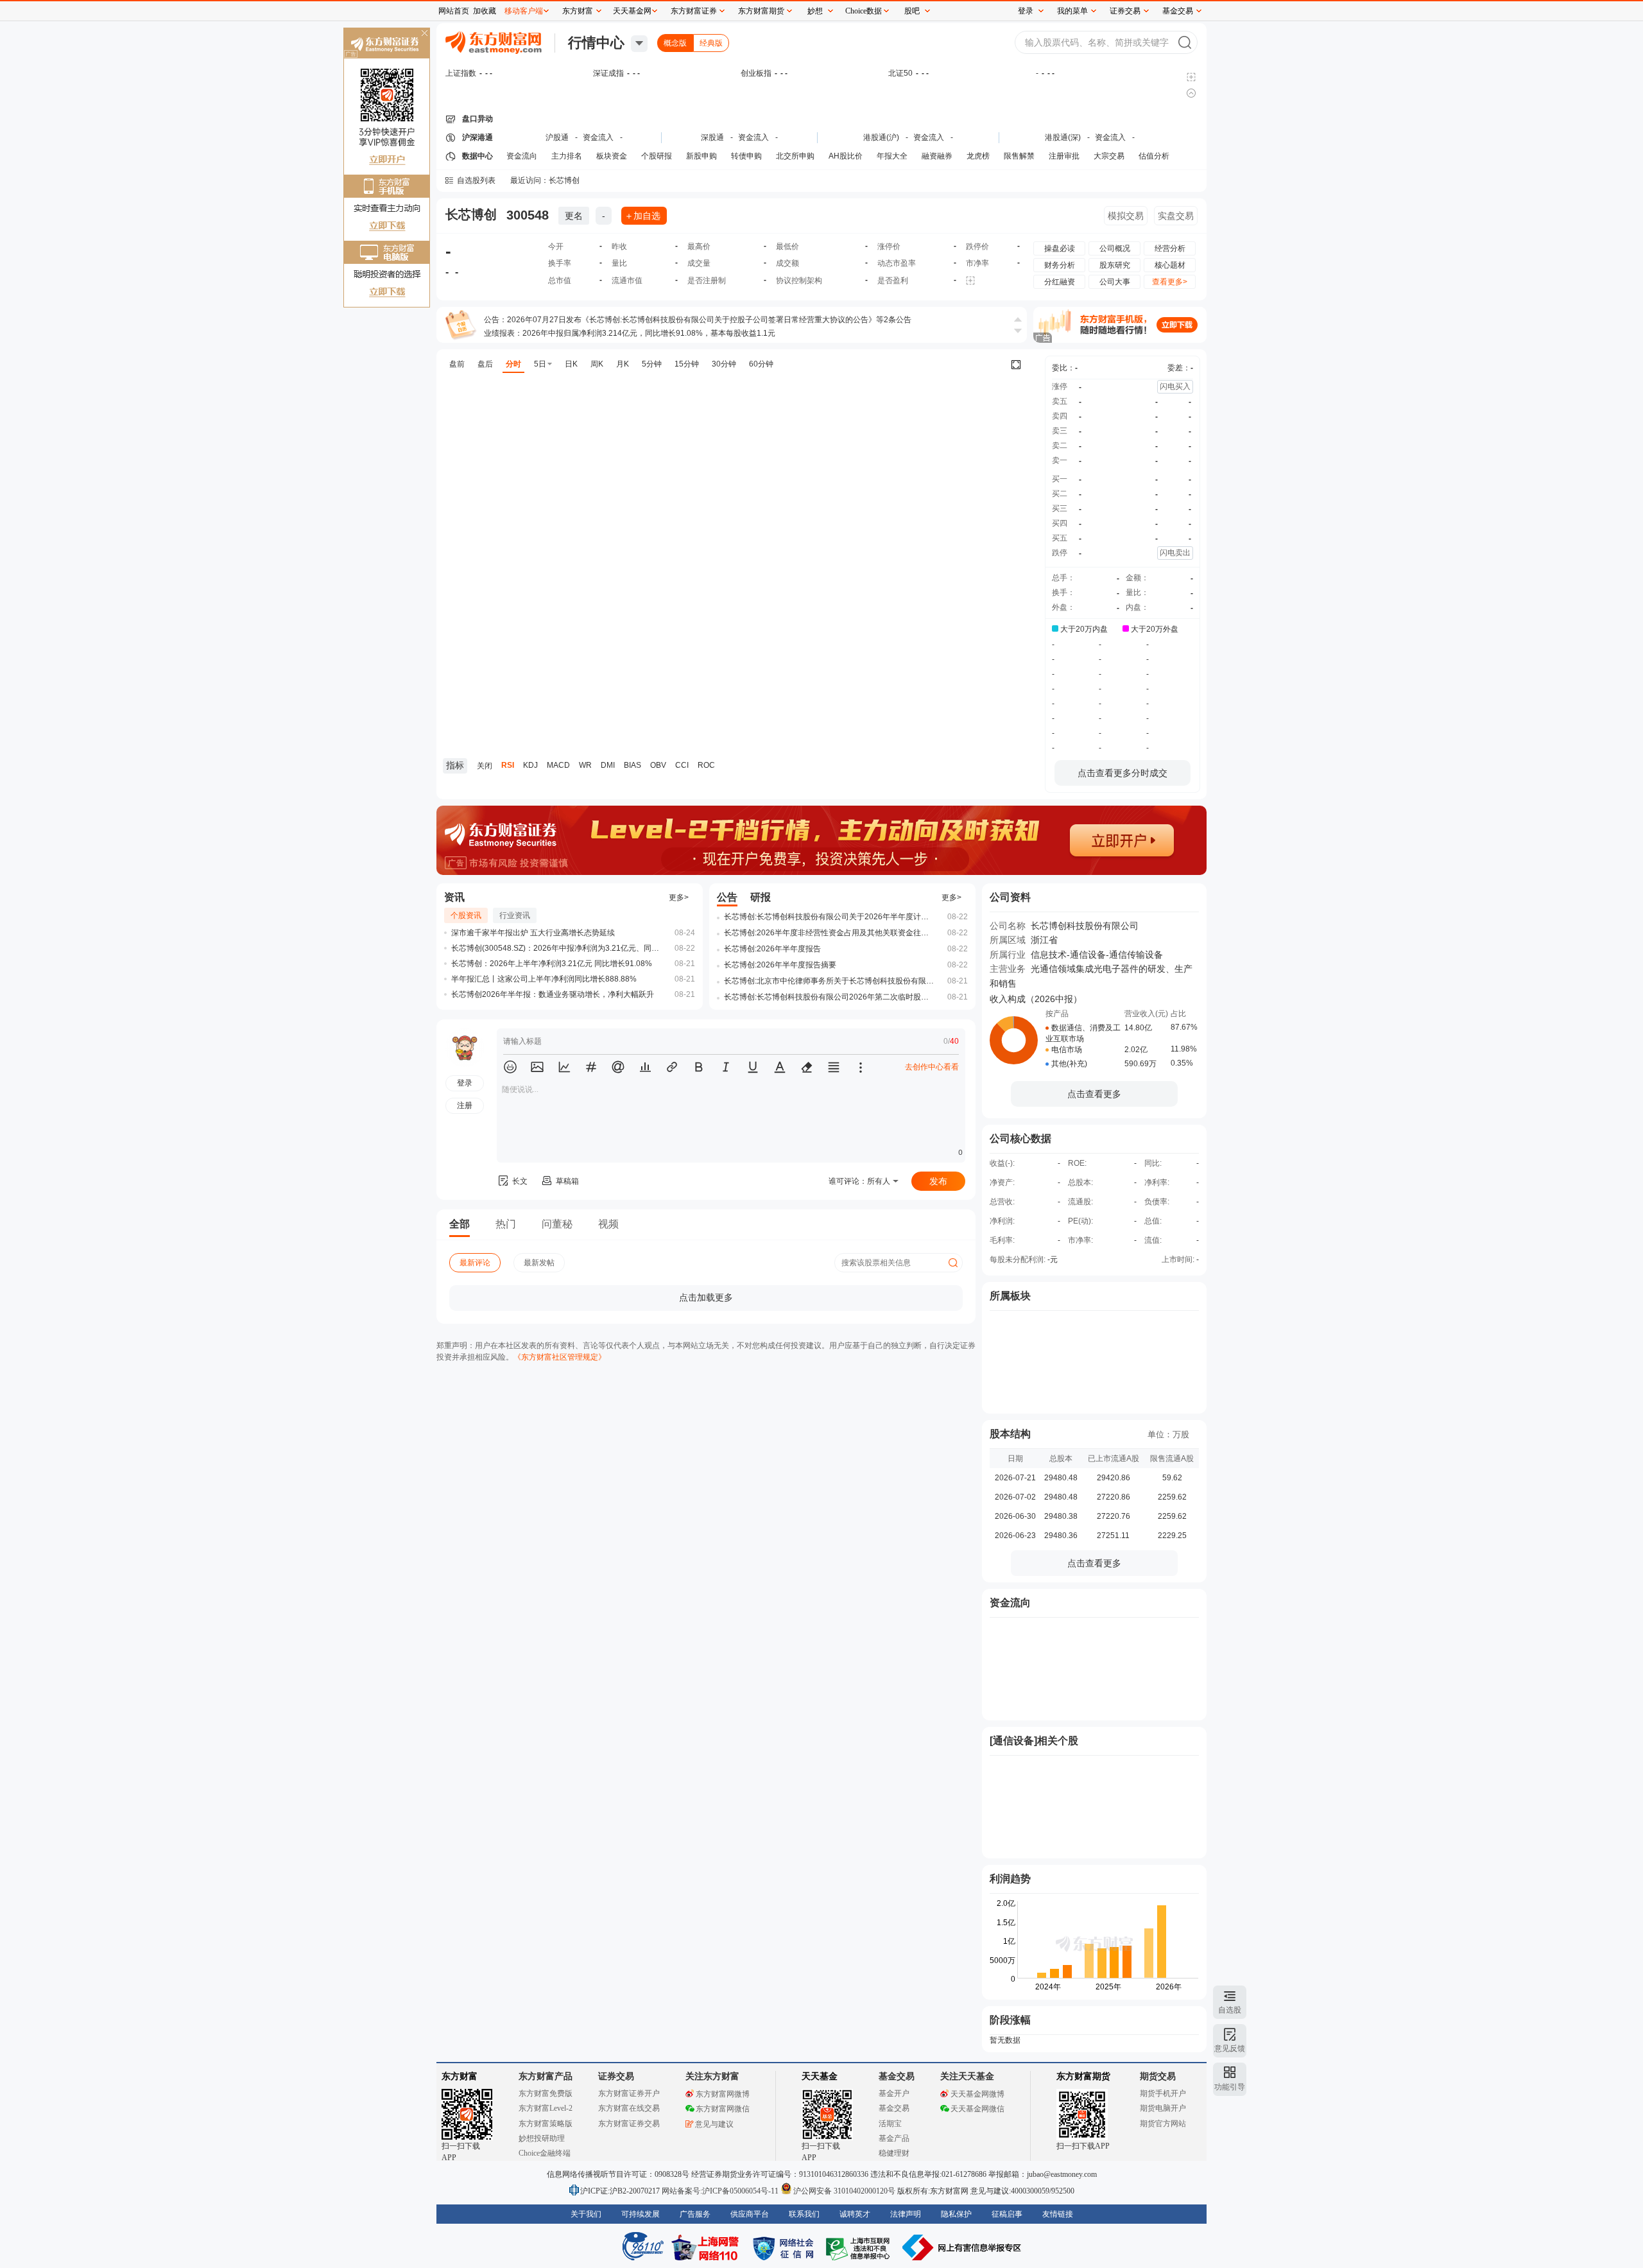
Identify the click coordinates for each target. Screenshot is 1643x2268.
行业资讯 (515, 915)
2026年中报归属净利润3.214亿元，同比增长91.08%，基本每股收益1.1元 (649, 333)
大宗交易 (1109, 156)
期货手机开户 (1163, 2093)
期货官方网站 (1163, 2124)
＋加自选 (642, 216)
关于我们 (586, 2214)
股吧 (912, 11)
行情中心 (596, 43)
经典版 (711, 43)
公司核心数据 (1020, 1138)
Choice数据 (864, 11)
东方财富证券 (694, 11)
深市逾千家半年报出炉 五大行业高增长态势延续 (533, 933)
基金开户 (894, 2093)
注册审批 (1064, 156)
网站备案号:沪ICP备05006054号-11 (721, 2191)
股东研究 (1115, 265)
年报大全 (892, 156)
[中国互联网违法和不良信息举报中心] (962, 2247)
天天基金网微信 (977, 2109)
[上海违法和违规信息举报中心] (860, 2247)
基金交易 (894, 2108)
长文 (520, 1181)
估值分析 (1154, 156)
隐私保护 (956, 2214)
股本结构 (1010, 1434)
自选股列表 (476, 180)
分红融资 (1060, 282)
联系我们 (804, 2214)
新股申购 (701, 156)
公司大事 (1115, 282)
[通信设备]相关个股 (1034, 1741)
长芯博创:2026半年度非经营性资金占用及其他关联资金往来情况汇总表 (830, 933)
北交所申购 (795, 156)
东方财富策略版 (546, 2124)
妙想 (815, 11)
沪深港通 (477, 137)
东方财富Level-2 (546, 2108)
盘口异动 (477, 119)
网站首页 (454, 11)
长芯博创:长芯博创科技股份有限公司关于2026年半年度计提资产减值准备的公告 (830, 917)
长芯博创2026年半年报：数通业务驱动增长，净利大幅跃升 (553, 994)
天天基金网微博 (977, 2094)
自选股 (1230, 2010)
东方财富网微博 (723, 2094)
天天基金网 (632, 11)
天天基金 (820, 2076)
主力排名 (567, 156)
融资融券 (937, 156)
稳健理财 (894, 2153)
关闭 (424, 34)
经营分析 (1170, 248)
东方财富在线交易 (629, 2108)
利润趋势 (1010, 1879)
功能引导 (1230, 2087)
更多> (679, 897)
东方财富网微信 (723, 2109)
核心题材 (1170, 265)
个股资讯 (466, 915)
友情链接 (1058, 2214)
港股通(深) (1063, 137)
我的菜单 (1072, 11)
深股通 (712, 137)
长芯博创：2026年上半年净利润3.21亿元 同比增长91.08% (552, 964)
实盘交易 (1176, 216)
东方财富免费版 (546, 2093)
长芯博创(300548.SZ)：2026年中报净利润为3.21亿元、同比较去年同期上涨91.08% (557, 948)
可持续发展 (641, 2214)
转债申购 (746, 156)
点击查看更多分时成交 (1123, 773)
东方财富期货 (1083, 2076)
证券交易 (1125, 11)
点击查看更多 (1094, 1094)
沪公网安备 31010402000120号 (844, 2191)
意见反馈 (1230, 2048)
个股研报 (657, 156)
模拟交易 (1126, 216)
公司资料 (1010, 897)
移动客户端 (524, 11)
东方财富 (460, 2076)
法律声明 (906, 2214)
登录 (1026, 11)
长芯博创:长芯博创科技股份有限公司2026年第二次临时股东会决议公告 (830, 997)
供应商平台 (750, 2214)
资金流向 (522, 156)
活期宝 (890, 2124)
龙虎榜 (978, 156)
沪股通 (557, 137)
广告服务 (695, 2214)
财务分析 (1060, 265)
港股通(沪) (881, 137)
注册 (465, 1105)
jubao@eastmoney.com (1062, 2174)
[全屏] (1016, 365)
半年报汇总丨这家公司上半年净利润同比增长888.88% (544, 979)
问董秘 (557, 1224)
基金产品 (894, 2138)
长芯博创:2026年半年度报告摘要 (780, 965)
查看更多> (1170, 282)
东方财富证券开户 (629, 2093)
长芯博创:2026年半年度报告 (772, 949)
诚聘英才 (855, 2214)
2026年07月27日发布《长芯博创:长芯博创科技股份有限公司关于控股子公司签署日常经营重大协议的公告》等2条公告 (709, 320)
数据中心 (477, 156)
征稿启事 (1007, 2214)
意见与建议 (714, 2124)
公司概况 (1115, 248)
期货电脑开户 (1163, 2108)
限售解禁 (1019, 156)
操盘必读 (1060, 248)
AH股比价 (846, 156)
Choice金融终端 (545, 2153)
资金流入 (598, 137)
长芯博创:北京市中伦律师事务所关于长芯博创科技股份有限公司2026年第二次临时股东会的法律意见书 (830, 981)
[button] (510, 1067)
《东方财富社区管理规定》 (560, 1357)
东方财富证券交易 (629, 2124)
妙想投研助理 (542, 2138)
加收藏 (485, 11)
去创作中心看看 (932, 1067)
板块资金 (612, 156)
